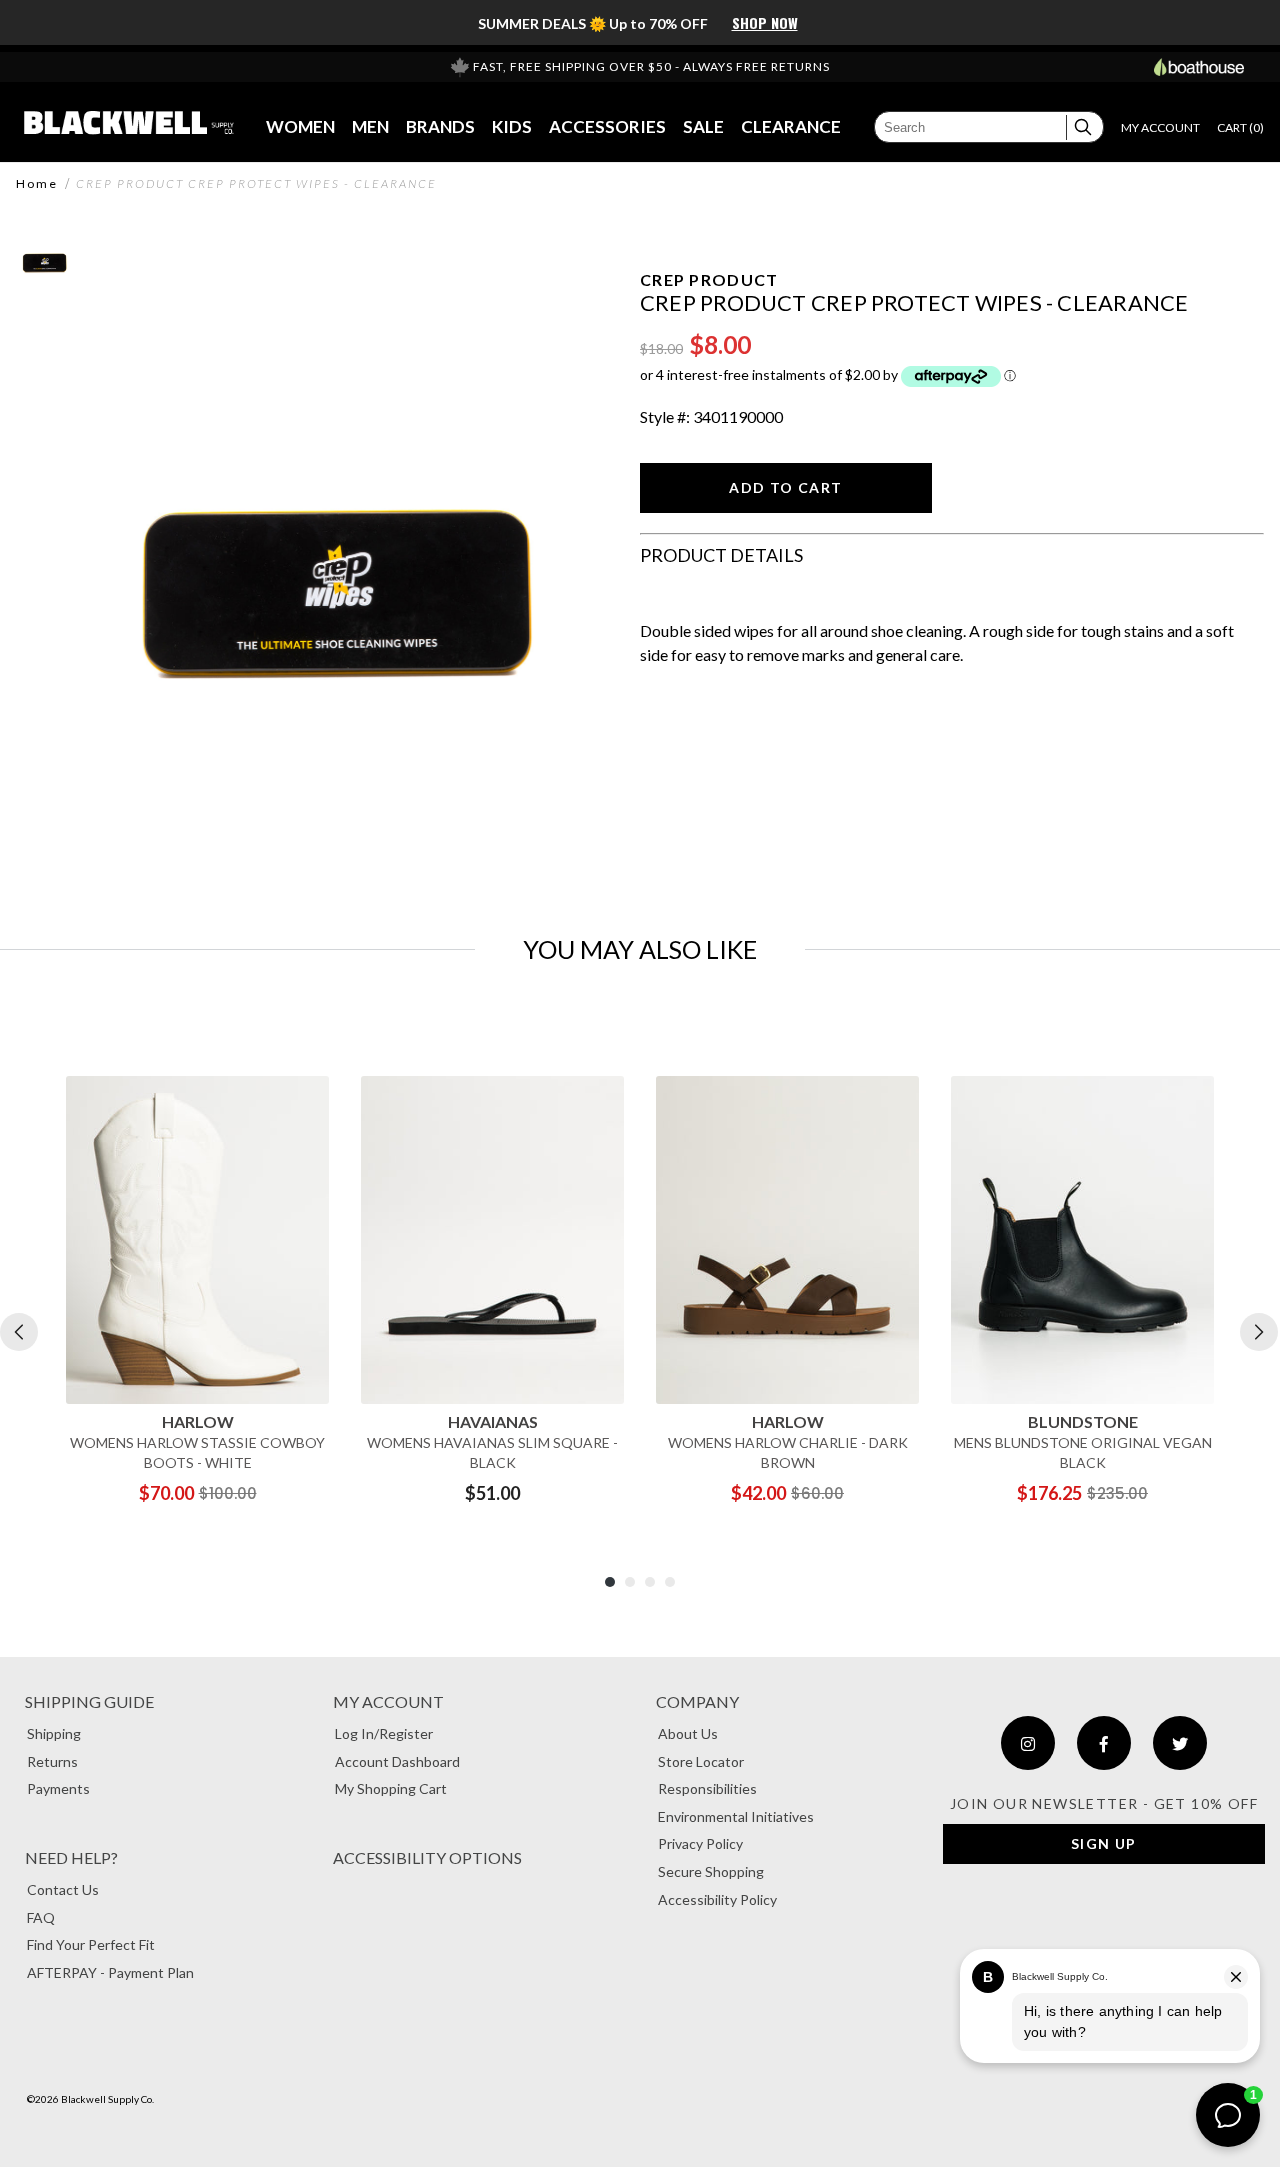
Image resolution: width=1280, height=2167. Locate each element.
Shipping (54, 1733)
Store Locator (701, 1761)
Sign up (1104, 1843)
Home (37, 184)
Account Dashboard (397, 1761)
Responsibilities (707, 1788)
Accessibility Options (427, 1857)
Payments (58, 1788)
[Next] (1259, 1332)
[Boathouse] (1199, 67)
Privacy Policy (700, 1843)
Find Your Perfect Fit (91, 1944)
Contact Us (63, 1889)
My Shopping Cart (391, 1788)
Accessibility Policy (717, 1899)
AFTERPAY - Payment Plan (110, 1972)
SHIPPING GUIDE (89, 1701)
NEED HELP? (71, 1857)
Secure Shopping (711, 1871)
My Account (388, 1701)
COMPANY (697, 1701)
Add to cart (785, 487)
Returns (52, 1761)
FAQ (41, 1917)
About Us (688, 1733)
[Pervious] (19, 1332)
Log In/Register (384, 1733)
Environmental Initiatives (736, 1816)
